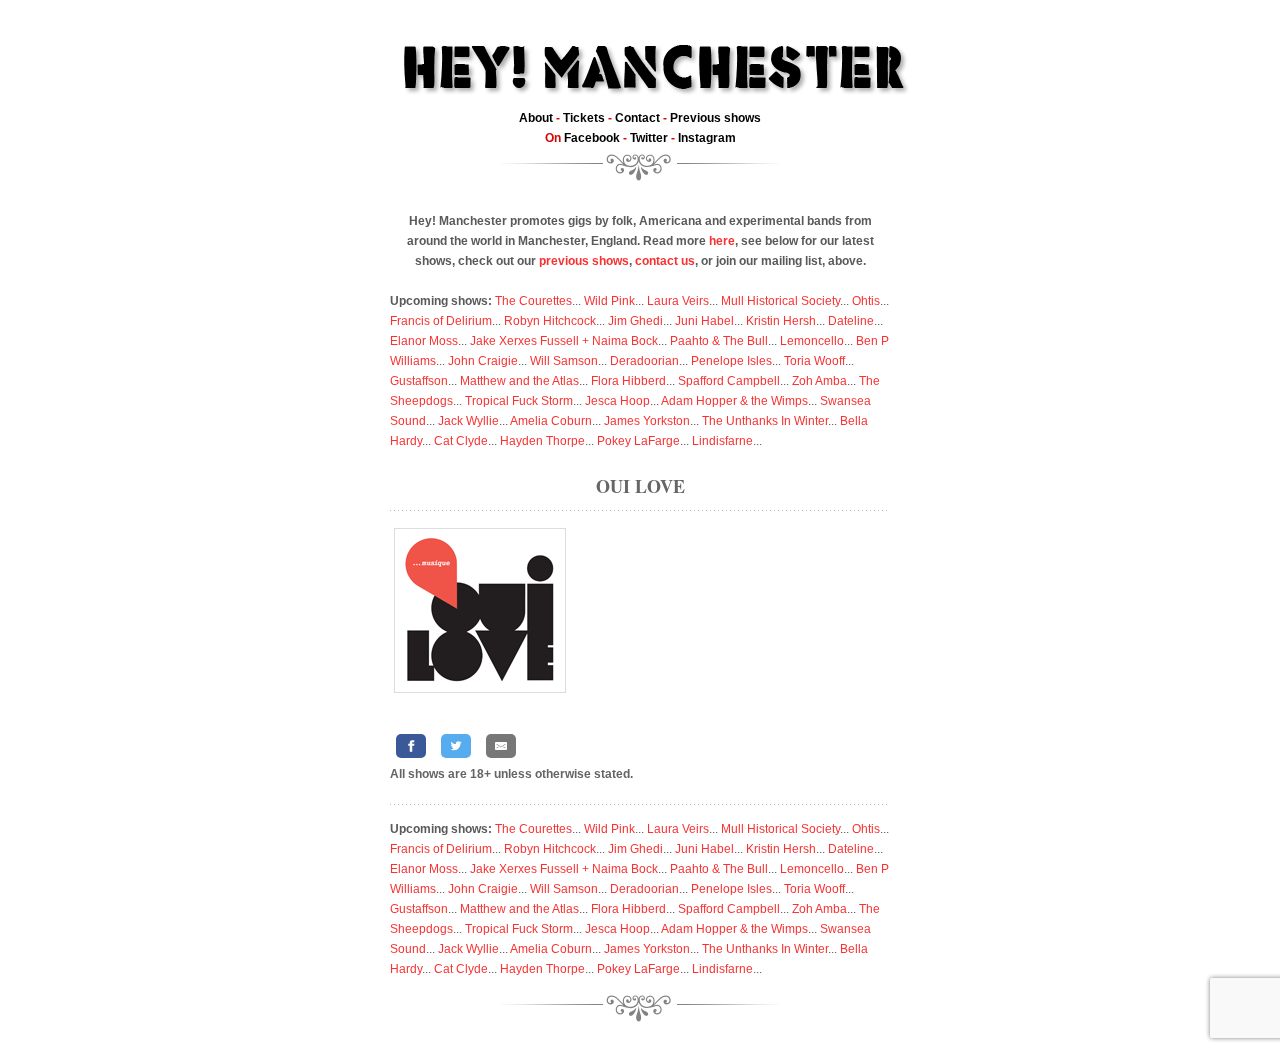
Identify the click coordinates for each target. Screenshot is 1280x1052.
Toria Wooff (814, 361)
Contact (637, 118)
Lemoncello (812, 341)
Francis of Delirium (441, 321)
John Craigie (483, 361)
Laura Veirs (678, 301)
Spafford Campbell (729, 381)
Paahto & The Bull (719, 341)
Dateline (851, 321)
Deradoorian (644, 361)
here (722, 241)
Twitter (649, 138)
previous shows (584, 261)
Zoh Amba (819, 381)
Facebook (592, 138)
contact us (665, 261)
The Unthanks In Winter (765, 421)
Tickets (584, 118)
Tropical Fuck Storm (519, 401)
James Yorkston (647, 421)
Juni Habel (704, 321)
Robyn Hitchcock (550, 321)
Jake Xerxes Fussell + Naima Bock (564, 341)
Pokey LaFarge (638, 441)
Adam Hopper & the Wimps (734, 401)
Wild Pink (609, 301)
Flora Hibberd (628, 381)
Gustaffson (419, 381)
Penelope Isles (731, 361)
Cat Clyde (461, 441)
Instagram (707, 138)
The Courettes (533, 301)
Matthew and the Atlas (519, 381)
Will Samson (564, 361)
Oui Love (640, 486)
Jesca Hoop (617, 401)
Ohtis (866, 301)
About (536, 118)
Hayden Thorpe (542, 441)
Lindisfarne (722, 441)
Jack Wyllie (468, 421)
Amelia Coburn (551, 421)
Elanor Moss (424, 341)
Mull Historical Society (780, 301)
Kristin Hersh (781, 321)
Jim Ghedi (635, 321)
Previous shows (715, 118)
